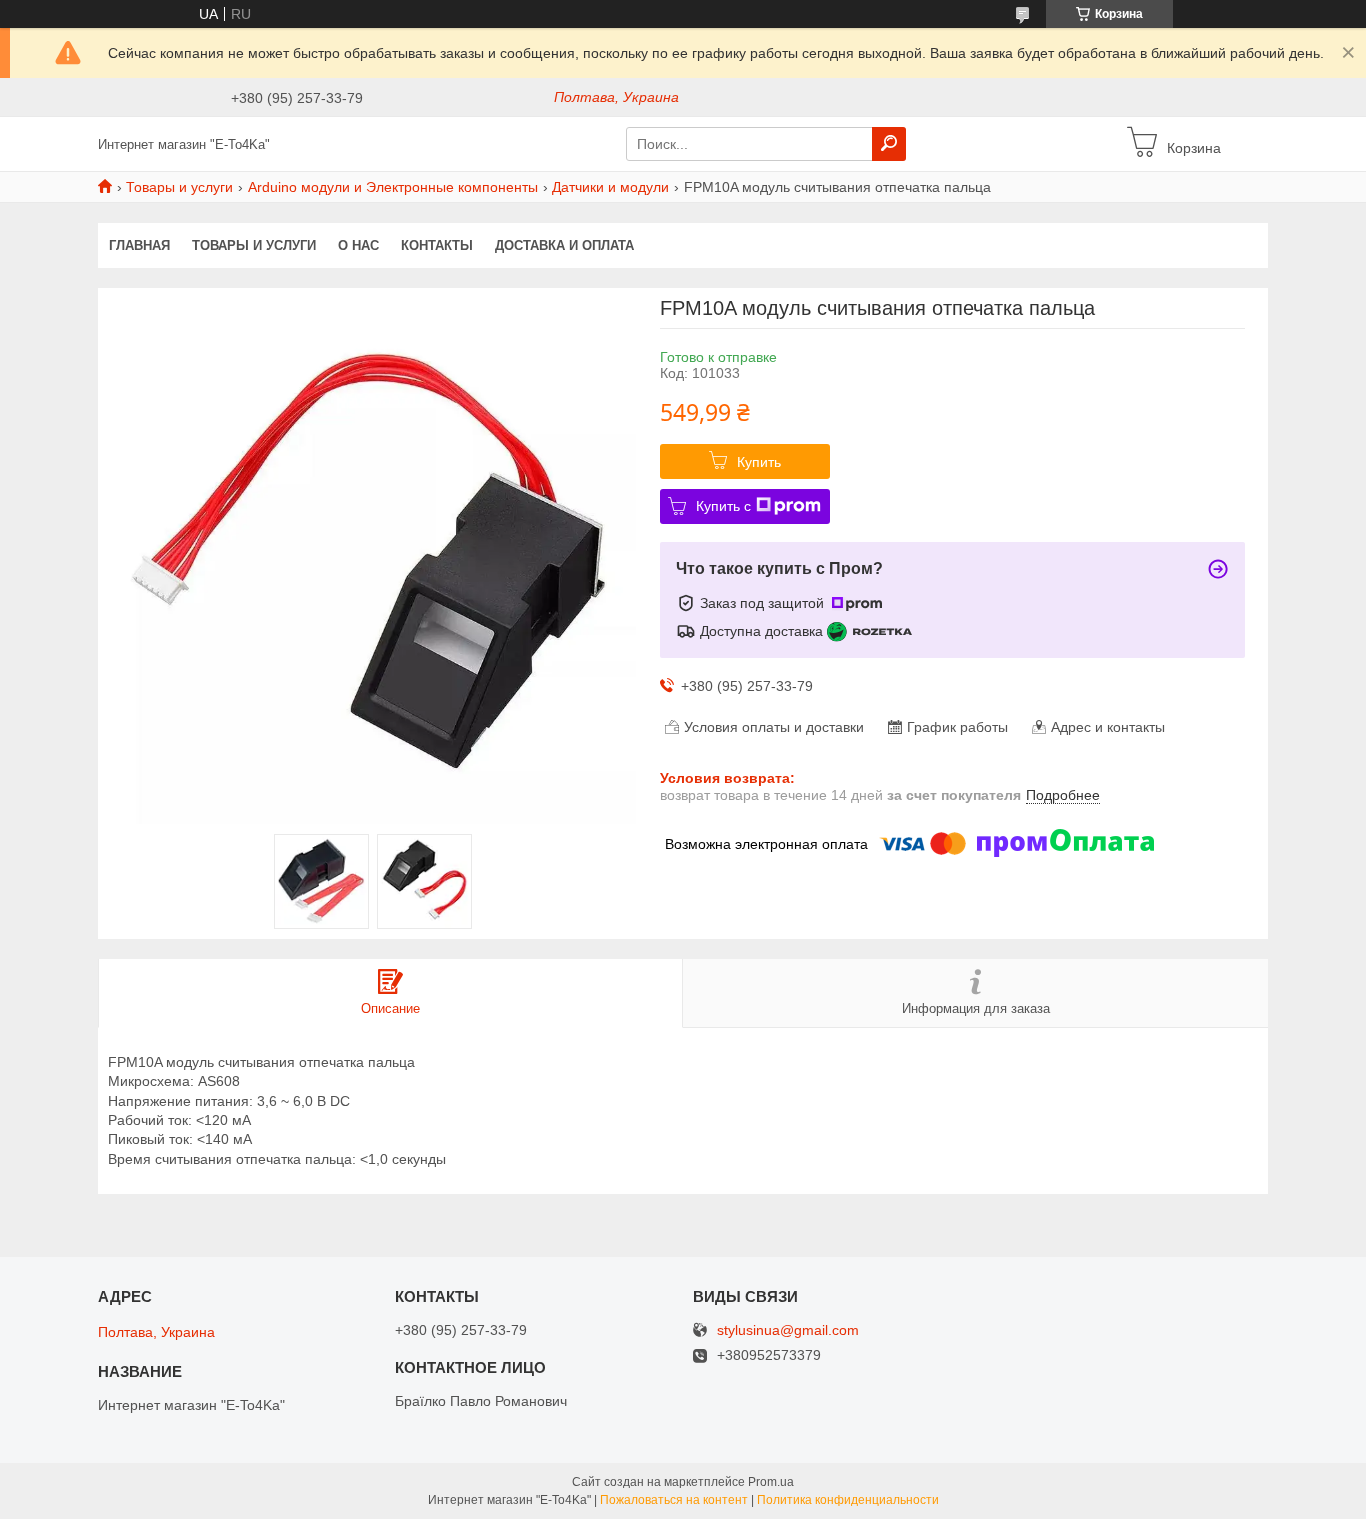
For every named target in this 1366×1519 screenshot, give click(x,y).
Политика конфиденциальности (848, 1500)
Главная (139, 245)
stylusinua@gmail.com (788, 1330)
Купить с (723, 506)
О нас (358, 245)
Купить (759, 462)
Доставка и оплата (564, 245)
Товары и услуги (179, 187)
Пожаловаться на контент (674, 1500)
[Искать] (889, 144)
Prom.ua (771, 1482)
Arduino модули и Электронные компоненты (393, 187)
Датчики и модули (610, 187)
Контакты (437, 245)
